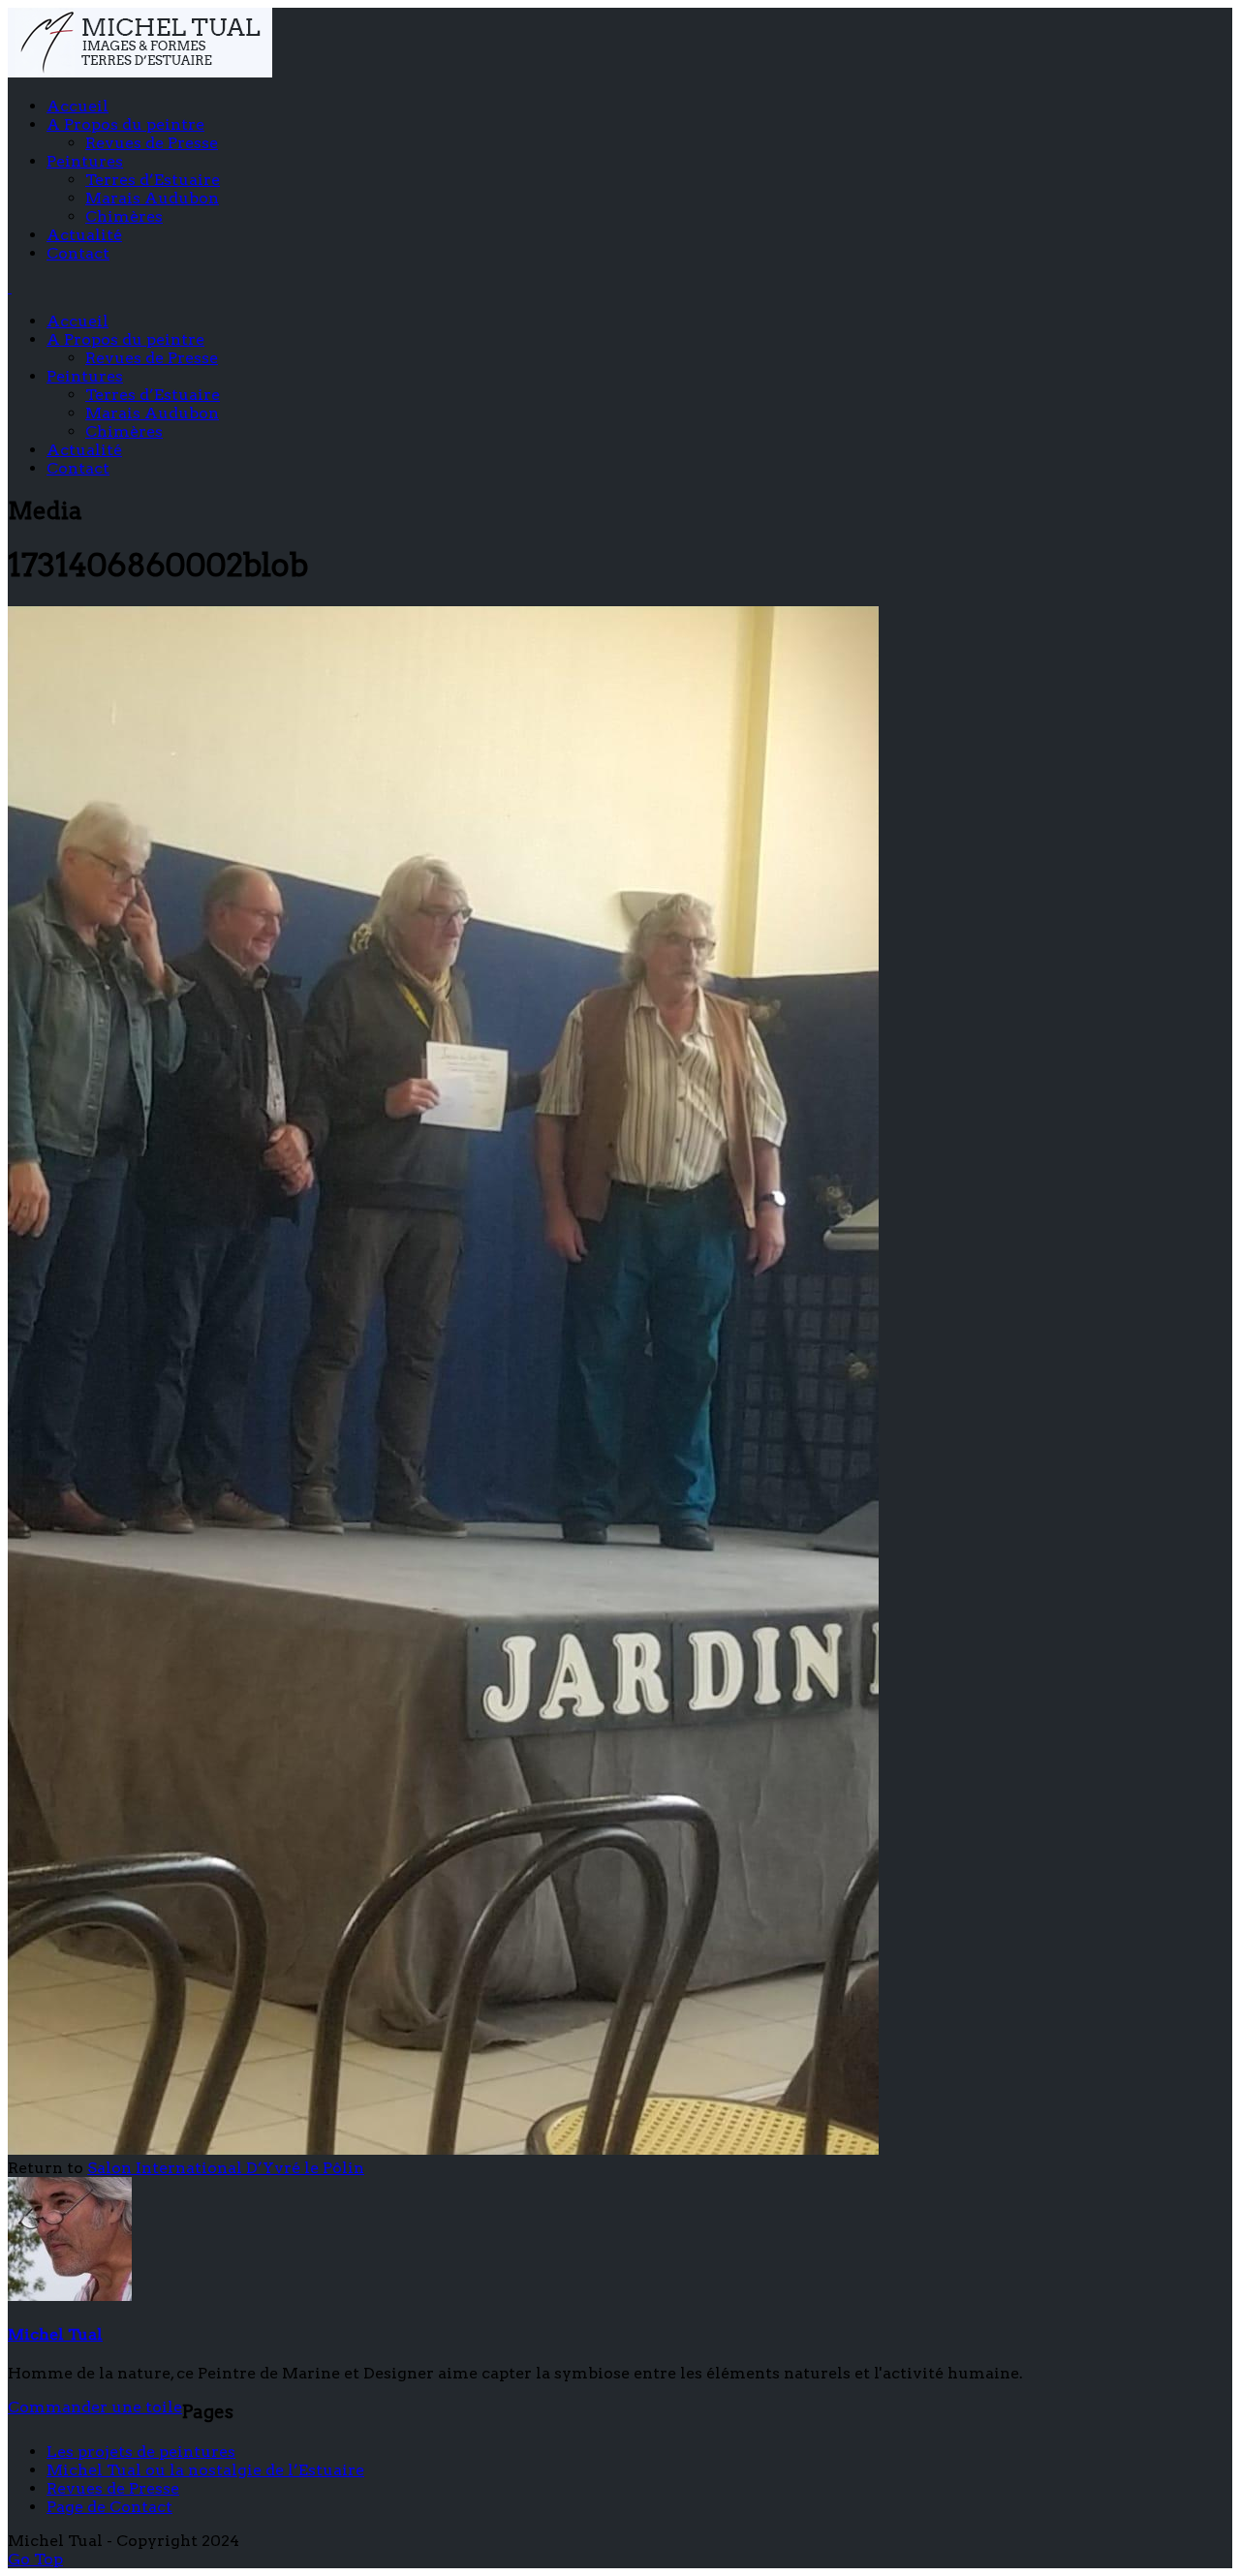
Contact (78, 253)
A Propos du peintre (125, 124)
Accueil (77, 106)
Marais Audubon (152, 198)
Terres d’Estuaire (153, 180)
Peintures (85, 161)
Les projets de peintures (141, 2452)
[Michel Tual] (140, 72)
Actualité (84, 235)
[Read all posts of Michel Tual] (70, 2296)
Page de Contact (109, 2507)
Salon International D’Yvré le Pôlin (226, 2168)
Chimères (124, 216)
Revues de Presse (152, 143)
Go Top (35, 2559)
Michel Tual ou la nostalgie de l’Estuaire (205, 2470)
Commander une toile (95, 2407)
